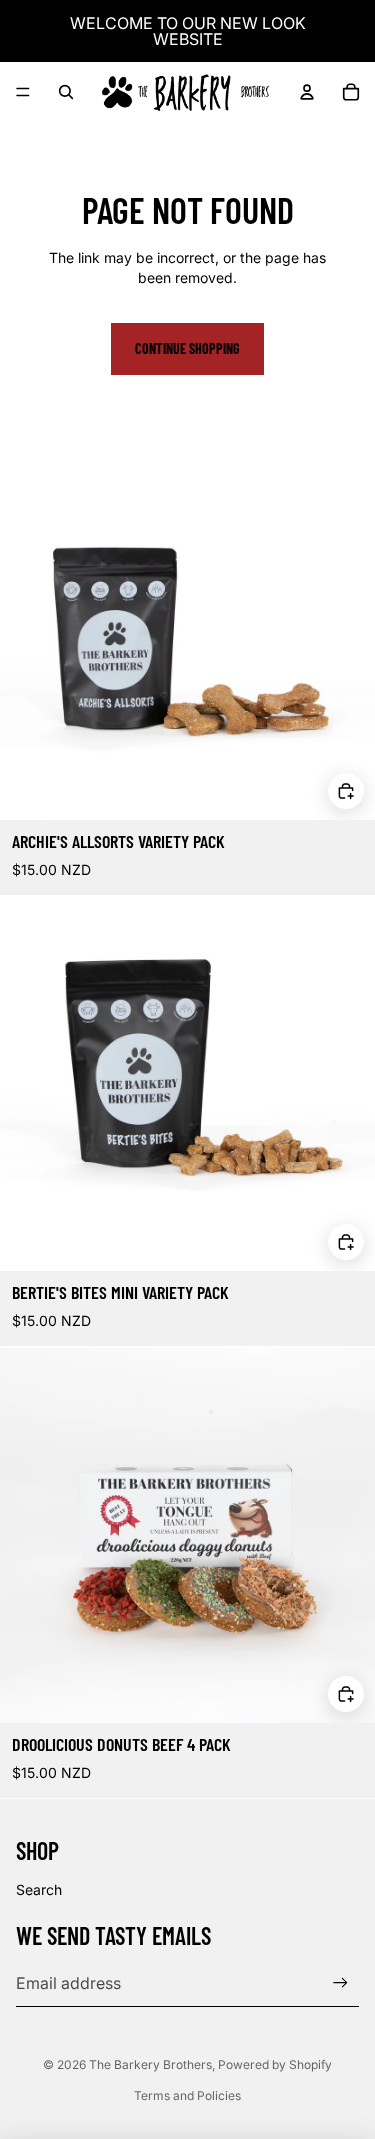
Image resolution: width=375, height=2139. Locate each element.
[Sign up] (340, 1983)
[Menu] (23, 92)
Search (39, 1889)
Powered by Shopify (275, 2064)
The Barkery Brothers (150, 2064)
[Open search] (66, 92)
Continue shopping (187, 348)
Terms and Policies (187, 2095)
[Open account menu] (307, 92)
